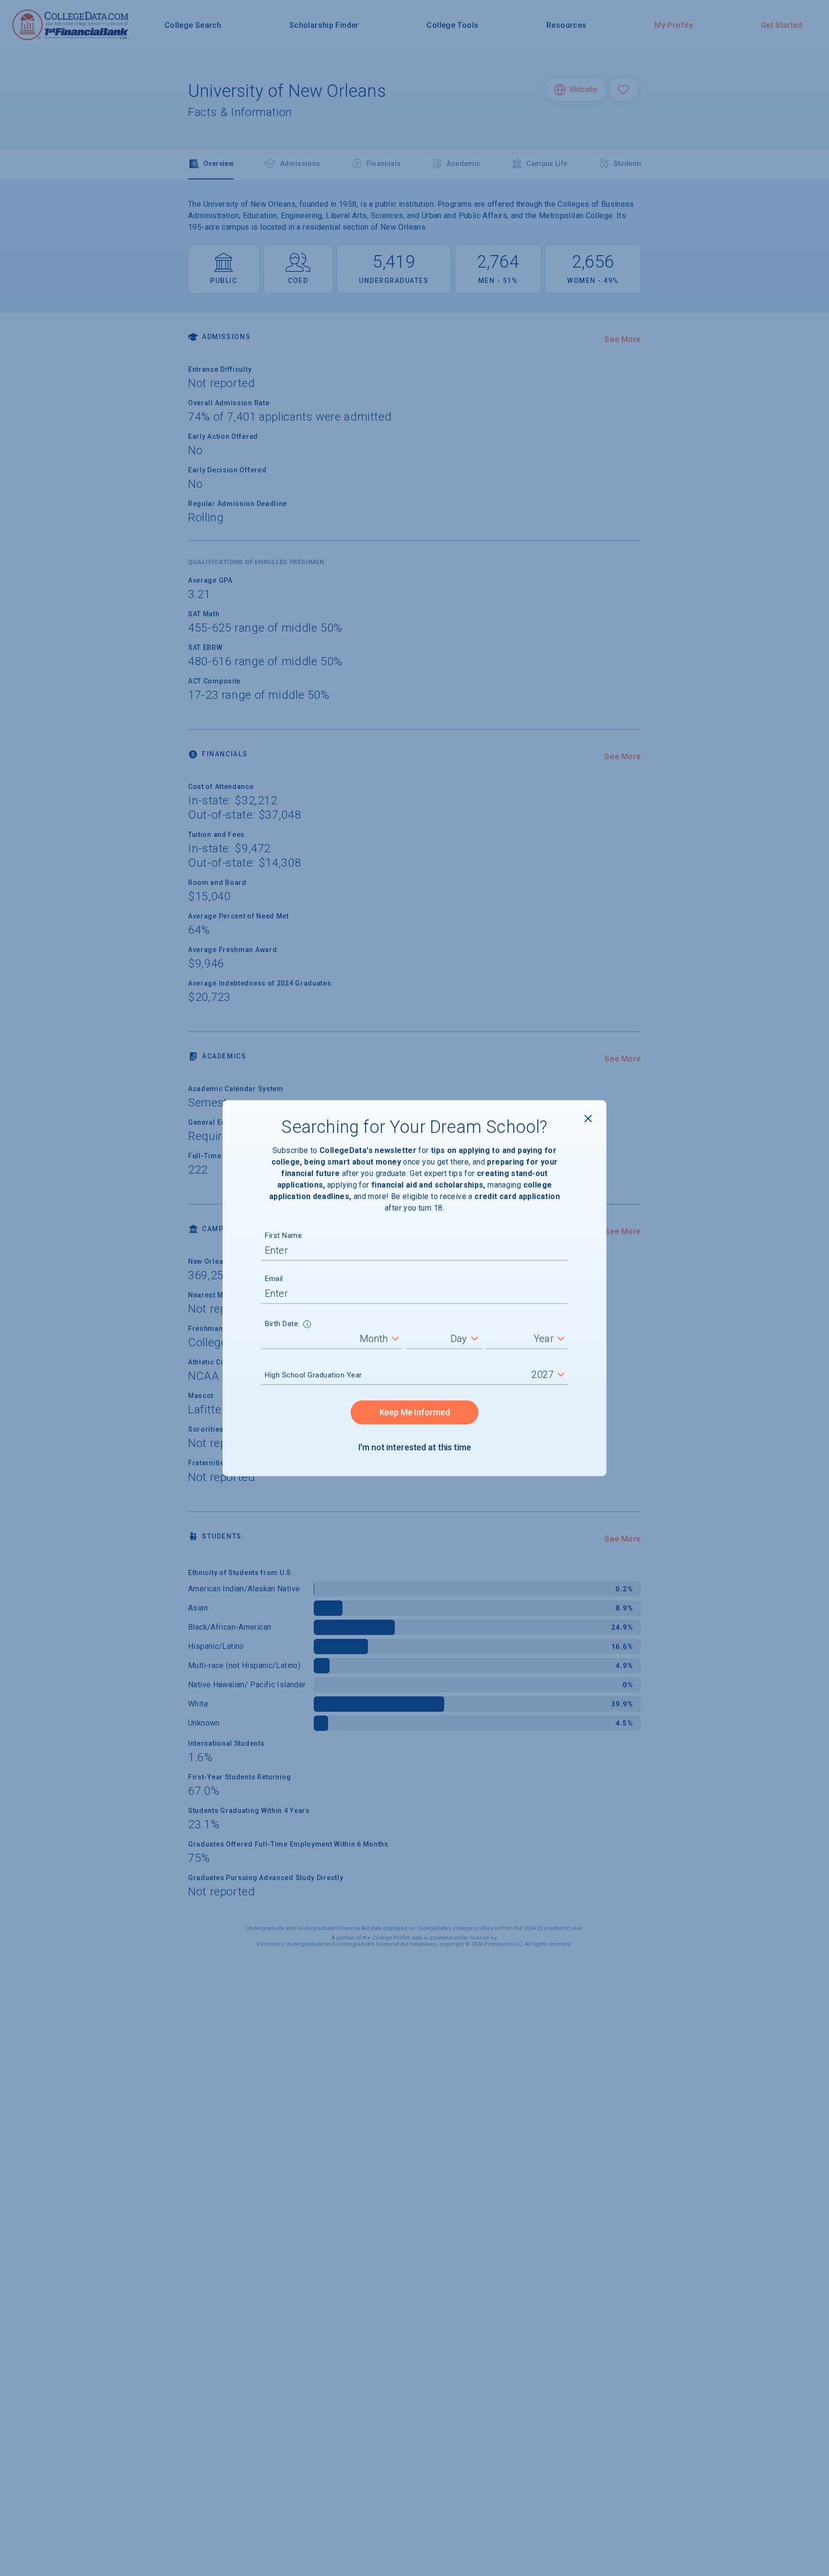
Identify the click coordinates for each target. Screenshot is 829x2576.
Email (274, 1279)
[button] (307, 1325)
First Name (283, 1235)
